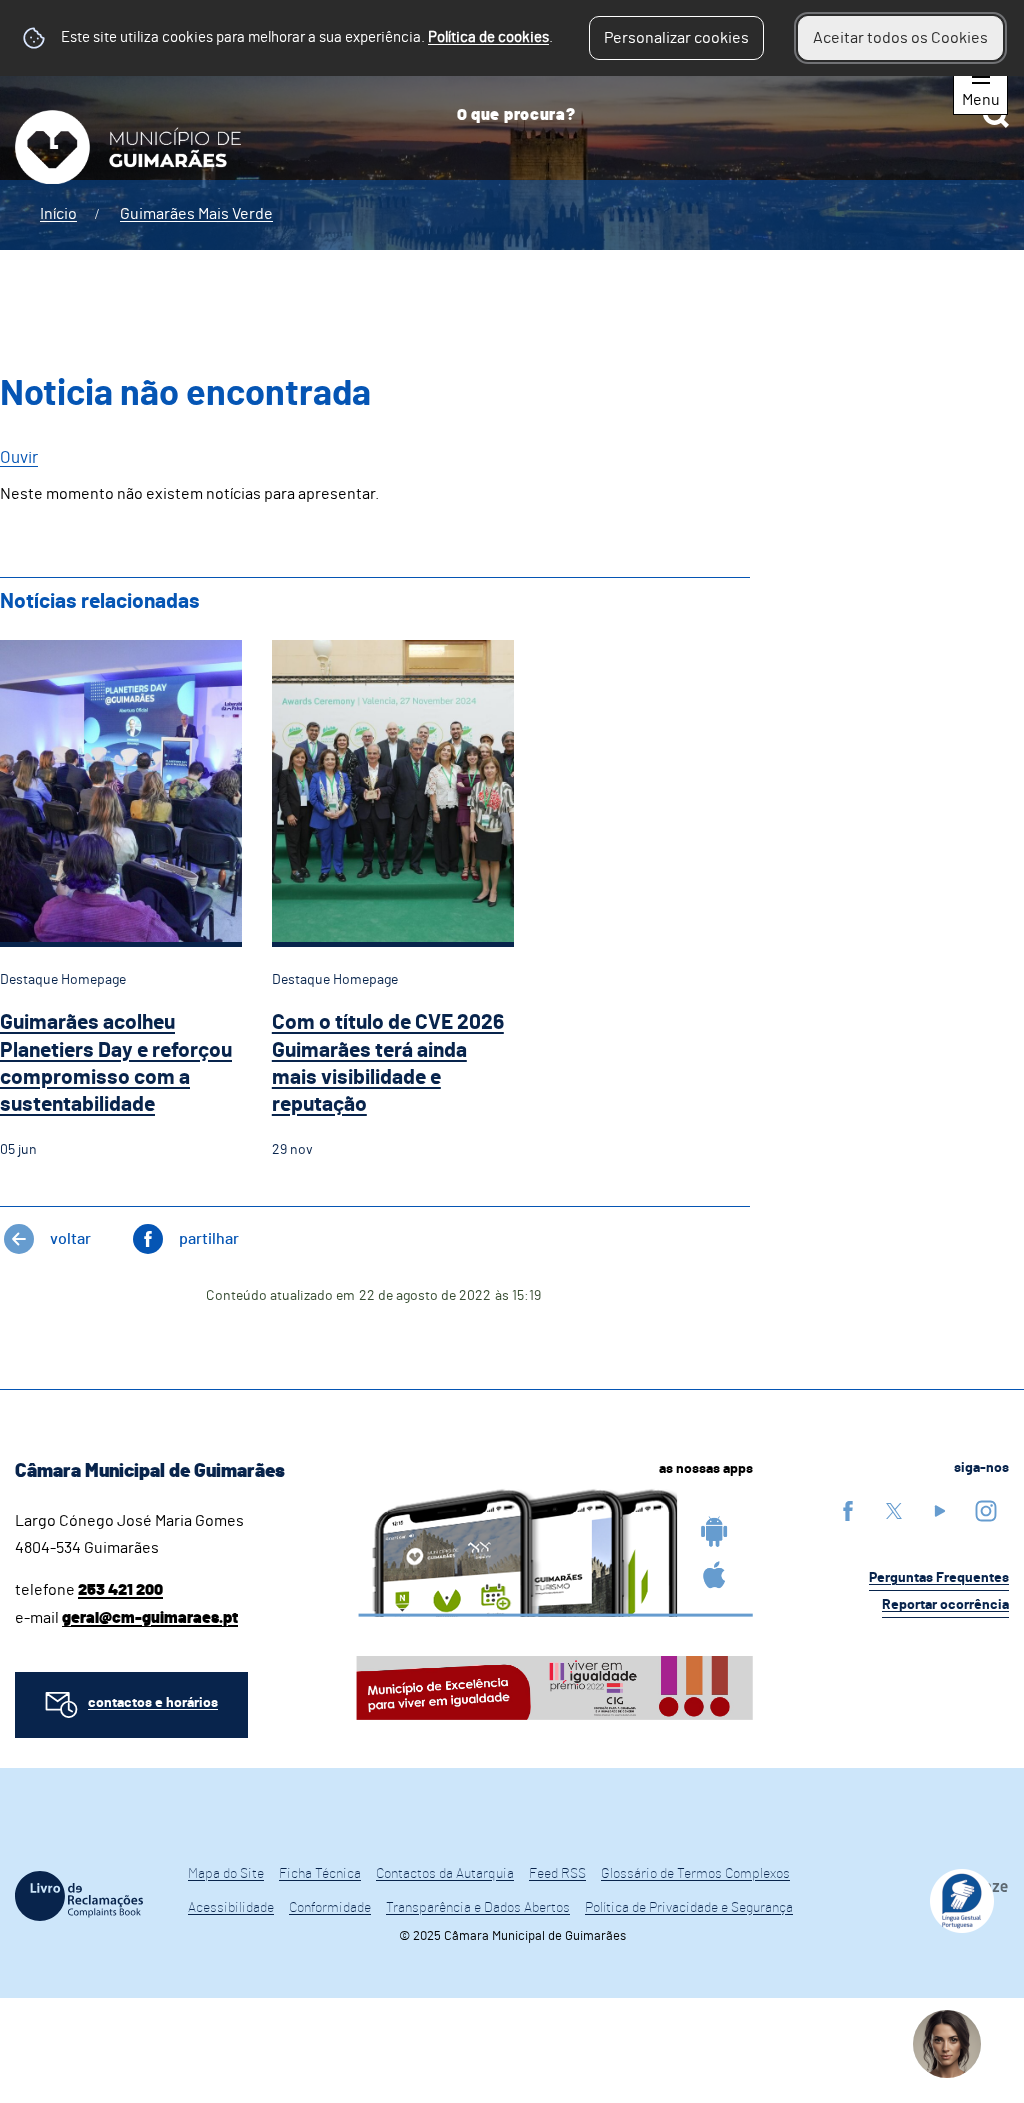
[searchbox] (725, 115)
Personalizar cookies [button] (676, 38)
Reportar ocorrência (945, 1605)
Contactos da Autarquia (445, 1874)
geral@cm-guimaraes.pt (150, 1618)
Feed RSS (557, 1874)
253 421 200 (120, 1590)
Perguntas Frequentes (939, 1578)
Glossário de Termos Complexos (695, 1874)
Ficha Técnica (320, 1874)
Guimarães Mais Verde (196, 214)
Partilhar (209, 1239)
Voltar (70, 1239)
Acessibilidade (231, 1908)
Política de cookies (488, 37)
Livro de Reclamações (79, 1896)
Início (58, 214)
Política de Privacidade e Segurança (689, 1908)
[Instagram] (986, 1510)
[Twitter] (894, 1510)
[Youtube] (940, 1510)
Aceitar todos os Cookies (900, 38)
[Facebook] (848, 1510)
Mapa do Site (226, 1874)
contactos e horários (153, 1703)
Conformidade (330, 1908)
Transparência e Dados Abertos (478, 1908)
